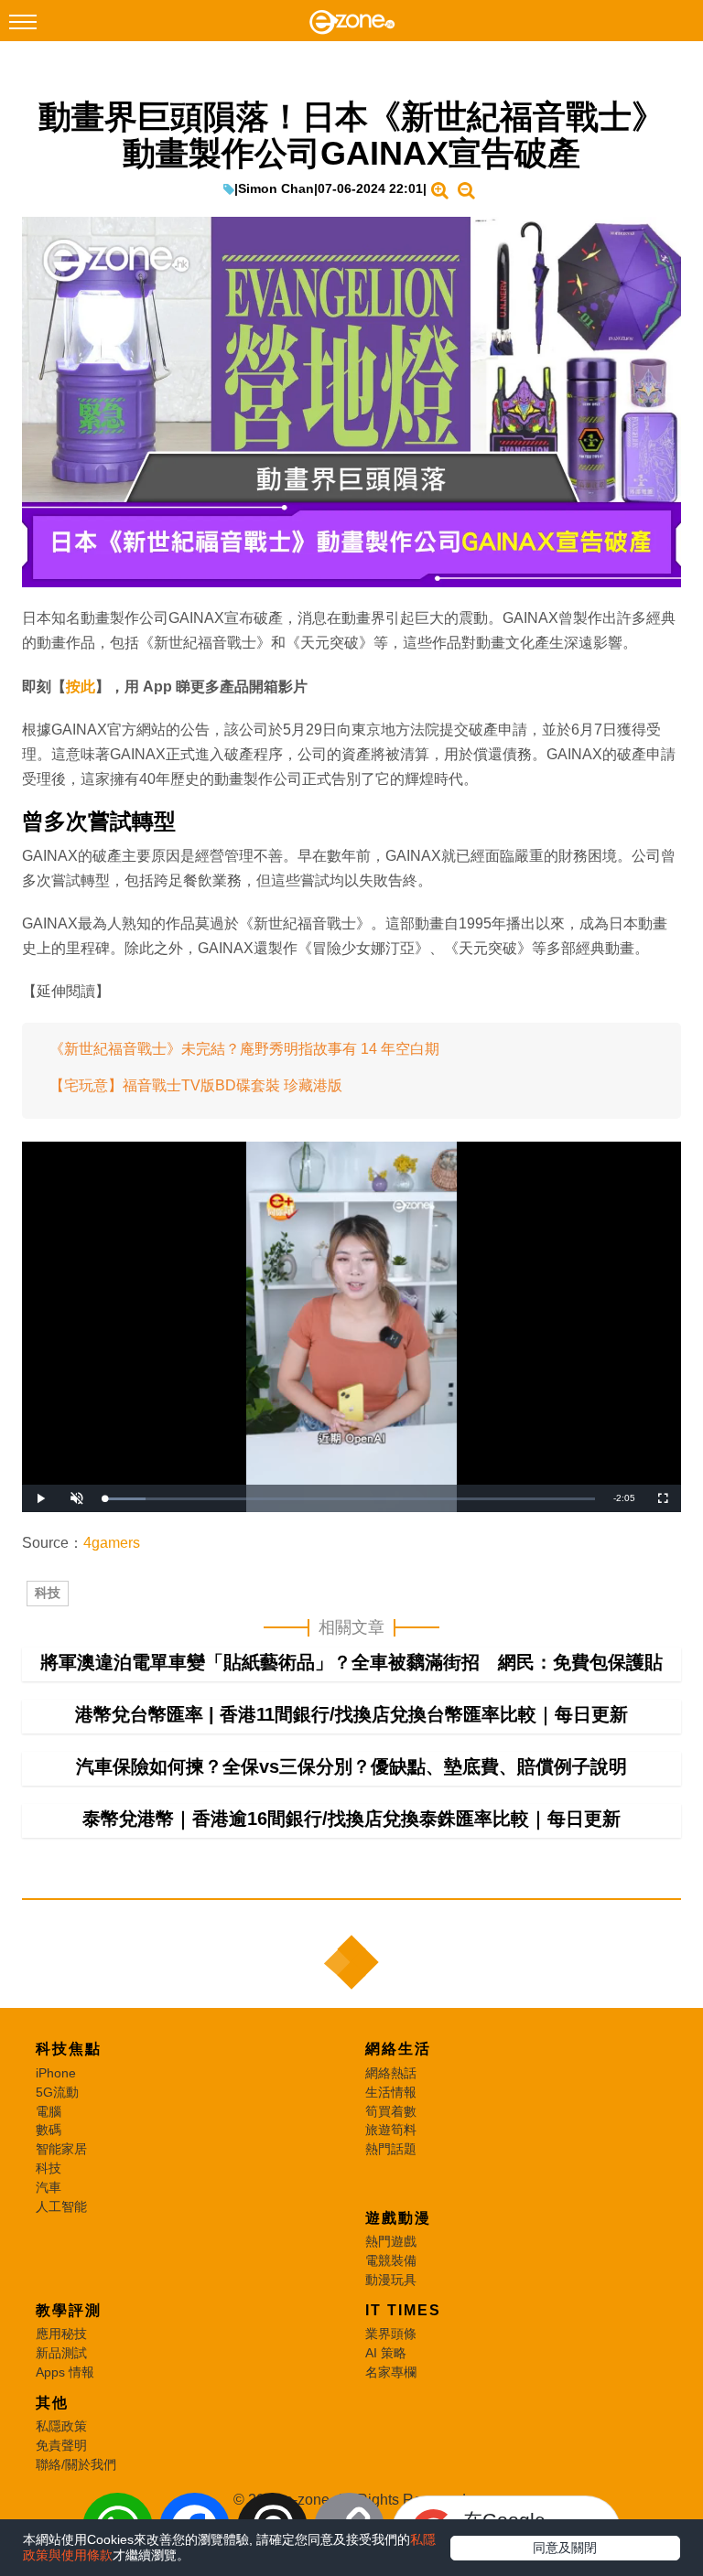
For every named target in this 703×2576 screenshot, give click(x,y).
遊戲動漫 (398, 2218)
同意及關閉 (565, 2548)
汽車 (49, 2187)
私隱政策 (61, 2426)
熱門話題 (391, 2149)
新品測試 (61, 2353)
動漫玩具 (391, 2280)
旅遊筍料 (391, 2130)
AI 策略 (386, 2353)
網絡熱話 (391, 2073)
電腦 (49, 2111)
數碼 (49, 2130)
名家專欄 (391, 2372)
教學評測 (69, 2310)
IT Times (403, 2310)
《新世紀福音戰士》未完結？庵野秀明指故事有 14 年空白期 (244, 1049)
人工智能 (61, 2206)
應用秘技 (61, 2334)
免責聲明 (61, 2445)
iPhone (56, 2073)
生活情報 (391, 2092)
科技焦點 (69, 2049)
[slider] (350, 1499)
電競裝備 (391, 2260)
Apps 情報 (65, 2372)
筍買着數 (391, 2111)
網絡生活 (398, 2049)
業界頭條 (391, 2334)
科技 (48, 1593)
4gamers (112, 1543)
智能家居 (61, 2149)
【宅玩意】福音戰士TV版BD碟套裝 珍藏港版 (196, 1085)
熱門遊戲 (391, 2241)
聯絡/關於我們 (76, 2464)
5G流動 (57, 2092)
